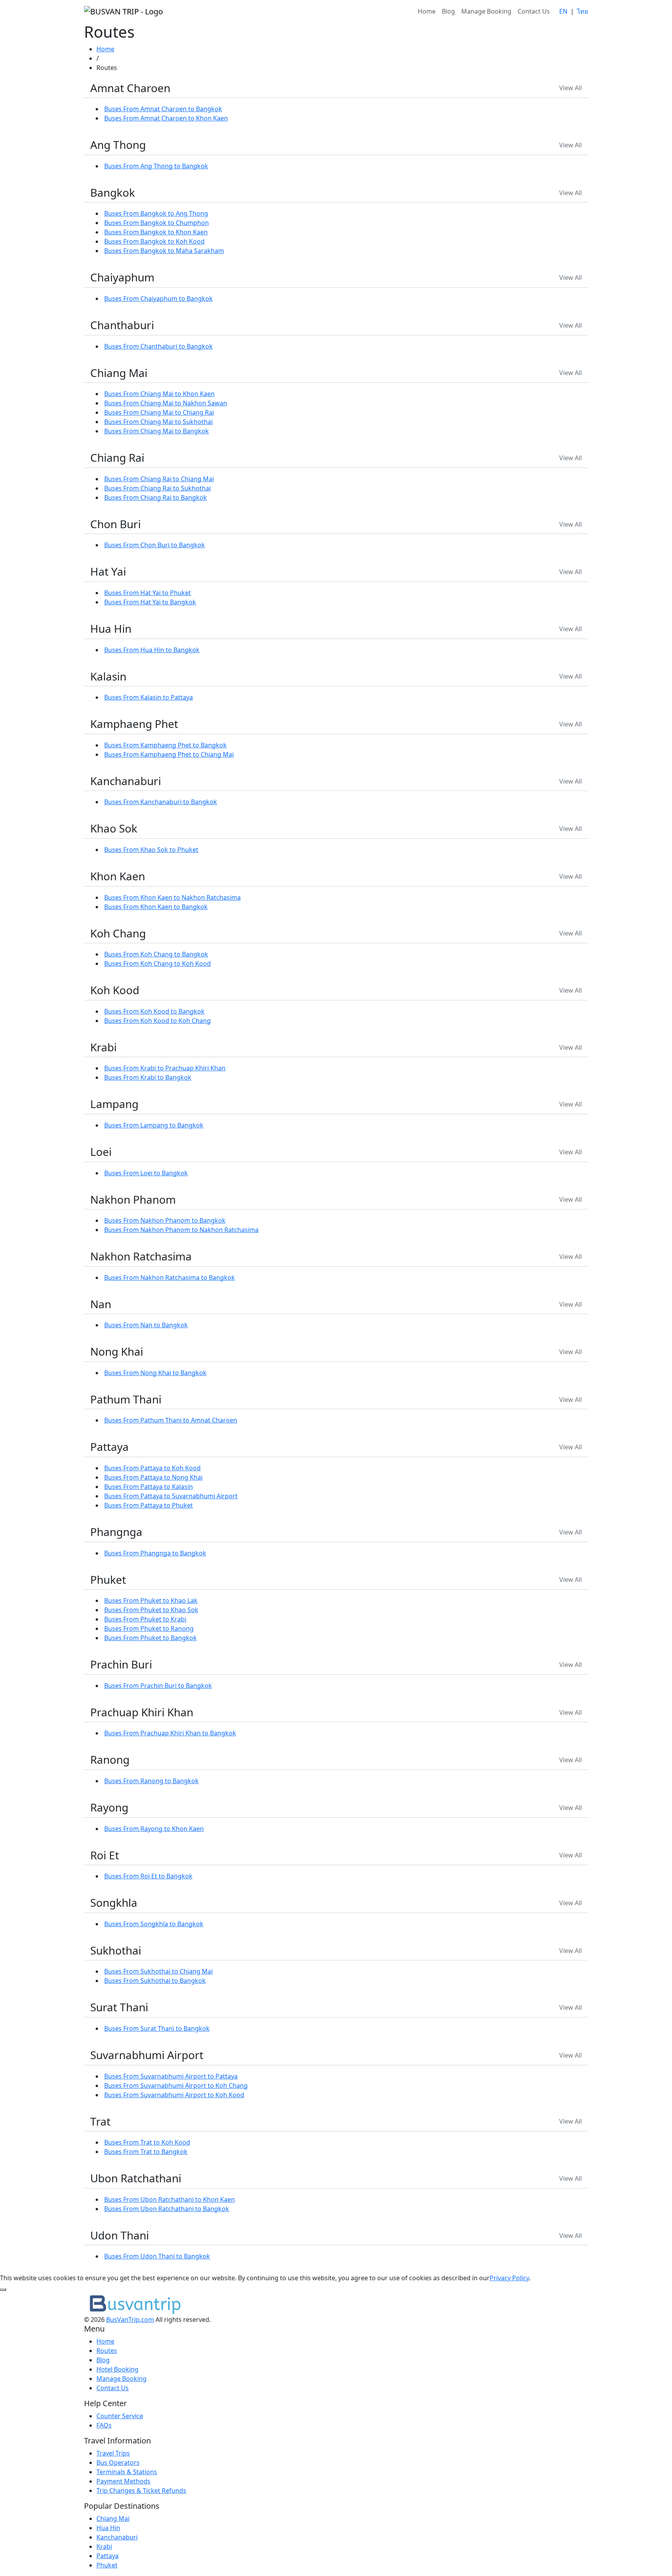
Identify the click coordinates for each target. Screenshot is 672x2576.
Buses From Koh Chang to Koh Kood (157, 963)
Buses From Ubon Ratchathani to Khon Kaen (170, 2199)
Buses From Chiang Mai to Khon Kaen (159, 394)
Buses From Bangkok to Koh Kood (154, 241)
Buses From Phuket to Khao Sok (151, 1610)
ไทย (583, 11)
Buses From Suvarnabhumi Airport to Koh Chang (176, 2086)
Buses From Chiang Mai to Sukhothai (158, 422)
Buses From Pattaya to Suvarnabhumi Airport (171, 1496)
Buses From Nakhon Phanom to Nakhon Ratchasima (181, 1230)
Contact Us (534, 11)
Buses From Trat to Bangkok (146, 2152)
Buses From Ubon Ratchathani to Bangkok (167, 2209)
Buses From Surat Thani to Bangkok (157, 2028)
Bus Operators (118, 2463)
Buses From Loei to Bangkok (146, 1173)
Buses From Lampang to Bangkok (154, 1125)
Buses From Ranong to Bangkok (151, 1781)
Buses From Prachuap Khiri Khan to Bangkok (170, 1733)
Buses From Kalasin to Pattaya (149, 697)
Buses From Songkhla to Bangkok (154, 1924)
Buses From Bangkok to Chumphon (157, 223)
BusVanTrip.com (130, 2319)
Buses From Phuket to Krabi (145, 1619)
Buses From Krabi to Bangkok (148, 1077)
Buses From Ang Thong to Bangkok (156, 166)
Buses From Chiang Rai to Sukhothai (157, 488)
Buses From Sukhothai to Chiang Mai (158, 1971)
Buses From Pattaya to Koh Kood (152, 1468)
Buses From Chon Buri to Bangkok (155, 545)
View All (570, 88)
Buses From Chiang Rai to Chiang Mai (159, 479)
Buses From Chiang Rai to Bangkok (156, 497)
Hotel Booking (117, 2369)
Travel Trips (113, 2453)
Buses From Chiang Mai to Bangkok (157, 431)
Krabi (104, 2546)
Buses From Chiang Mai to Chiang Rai (159, 412)
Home (427, 11)
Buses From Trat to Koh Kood (147, 2142)
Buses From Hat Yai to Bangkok (150, 602)
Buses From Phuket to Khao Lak (151, 1600)
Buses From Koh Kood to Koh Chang (157, 1021)
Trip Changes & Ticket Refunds (141, 2490)
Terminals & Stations (127, 2472)
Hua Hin (108, 2528)
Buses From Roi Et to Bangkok (148, 1876)
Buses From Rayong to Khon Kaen (154, 1829)
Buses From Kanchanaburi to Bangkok (161, 802)
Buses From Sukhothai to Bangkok (155, 1981)
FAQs (104, 2425)
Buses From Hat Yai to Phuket (148, 593)
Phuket (107, 2565)
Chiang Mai (113, 2518)
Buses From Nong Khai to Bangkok (155, 1373)
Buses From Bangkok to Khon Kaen (156, 232)
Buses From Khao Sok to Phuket (151, 850)
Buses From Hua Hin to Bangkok (152, 650)
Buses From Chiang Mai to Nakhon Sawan (166, 403)
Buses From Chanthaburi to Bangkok (158, 346)
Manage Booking (486, 11)
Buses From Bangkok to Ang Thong (156, 213)
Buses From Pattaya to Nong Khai (153, 1477)
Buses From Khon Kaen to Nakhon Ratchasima (172, 897)
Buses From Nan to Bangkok (146, 1325)
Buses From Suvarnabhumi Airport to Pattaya (171, 2076)
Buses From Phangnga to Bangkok (155, 1553)
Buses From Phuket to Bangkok (150, 1638)
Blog (448, 11)
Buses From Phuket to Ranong (149, 1628)
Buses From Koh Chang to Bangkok (156, 954)
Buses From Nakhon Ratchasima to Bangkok (170, 1278)
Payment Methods (123, 2481)
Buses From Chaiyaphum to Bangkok (158, 298)
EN (563, 11)
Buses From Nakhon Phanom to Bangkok (165, 1220)
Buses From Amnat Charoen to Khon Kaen (166, 118)
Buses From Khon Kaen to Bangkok (156, 907)
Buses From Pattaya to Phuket (149, 1505)
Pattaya (108, 2556)
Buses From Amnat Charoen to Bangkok (163, 109)
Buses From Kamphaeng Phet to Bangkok (165, 745)
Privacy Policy (509, 2278)
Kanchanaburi (117, 2537)
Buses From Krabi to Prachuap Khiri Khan (165, 1068)
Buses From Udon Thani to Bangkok (157, 2256)
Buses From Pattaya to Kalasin (149, 1487)
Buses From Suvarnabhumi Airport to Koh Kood (174, 2095)
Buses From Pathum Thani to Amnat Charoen (171, 1420)
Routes (107, 2351)
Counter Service (120, 2416)
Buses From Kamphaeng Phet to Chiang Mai (169, 754)
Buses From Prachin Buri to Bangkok (158, 1686)
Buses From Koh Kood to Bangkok (154, 1011)
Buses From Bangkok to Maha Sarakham (164, 251)
